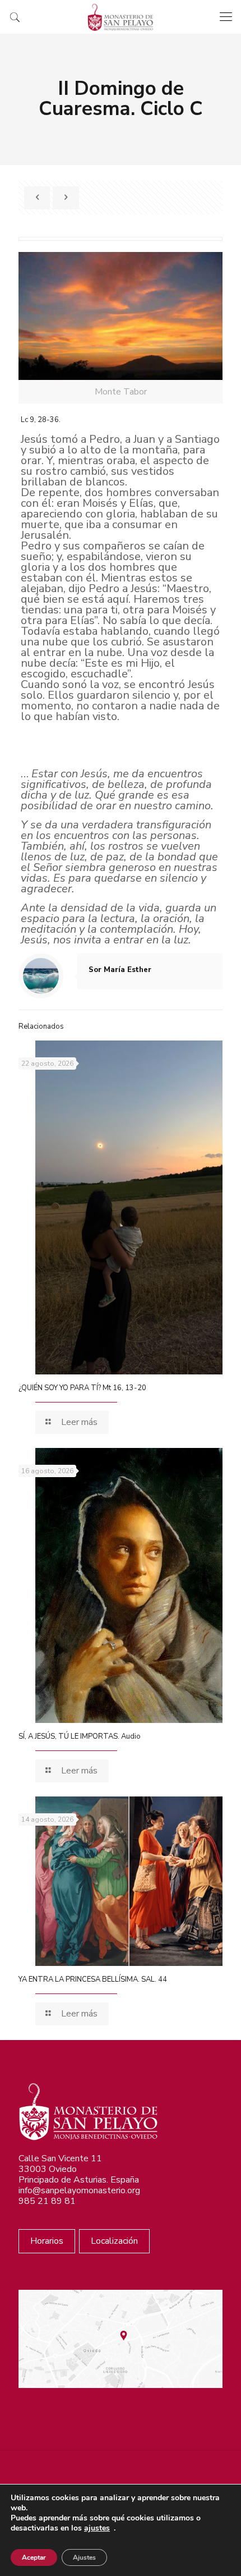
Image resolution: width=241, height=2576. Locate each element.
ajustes (97, 2528)
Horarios (47, 2241)
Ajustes (84, 2557)
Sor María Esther (120, 970)
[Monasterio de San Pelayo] (121, 17)
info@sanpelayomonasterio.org (79, 2190)
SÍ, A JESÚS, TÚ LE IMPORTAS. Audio (80, 1736)
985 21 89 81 (47, 2201)
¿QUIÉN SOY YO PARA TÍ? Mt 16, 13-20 (82, 1388)
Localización (114, 2241)
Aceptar (34, 2557)
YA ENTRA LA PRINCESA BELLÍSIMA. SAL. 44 (93, 1979)
